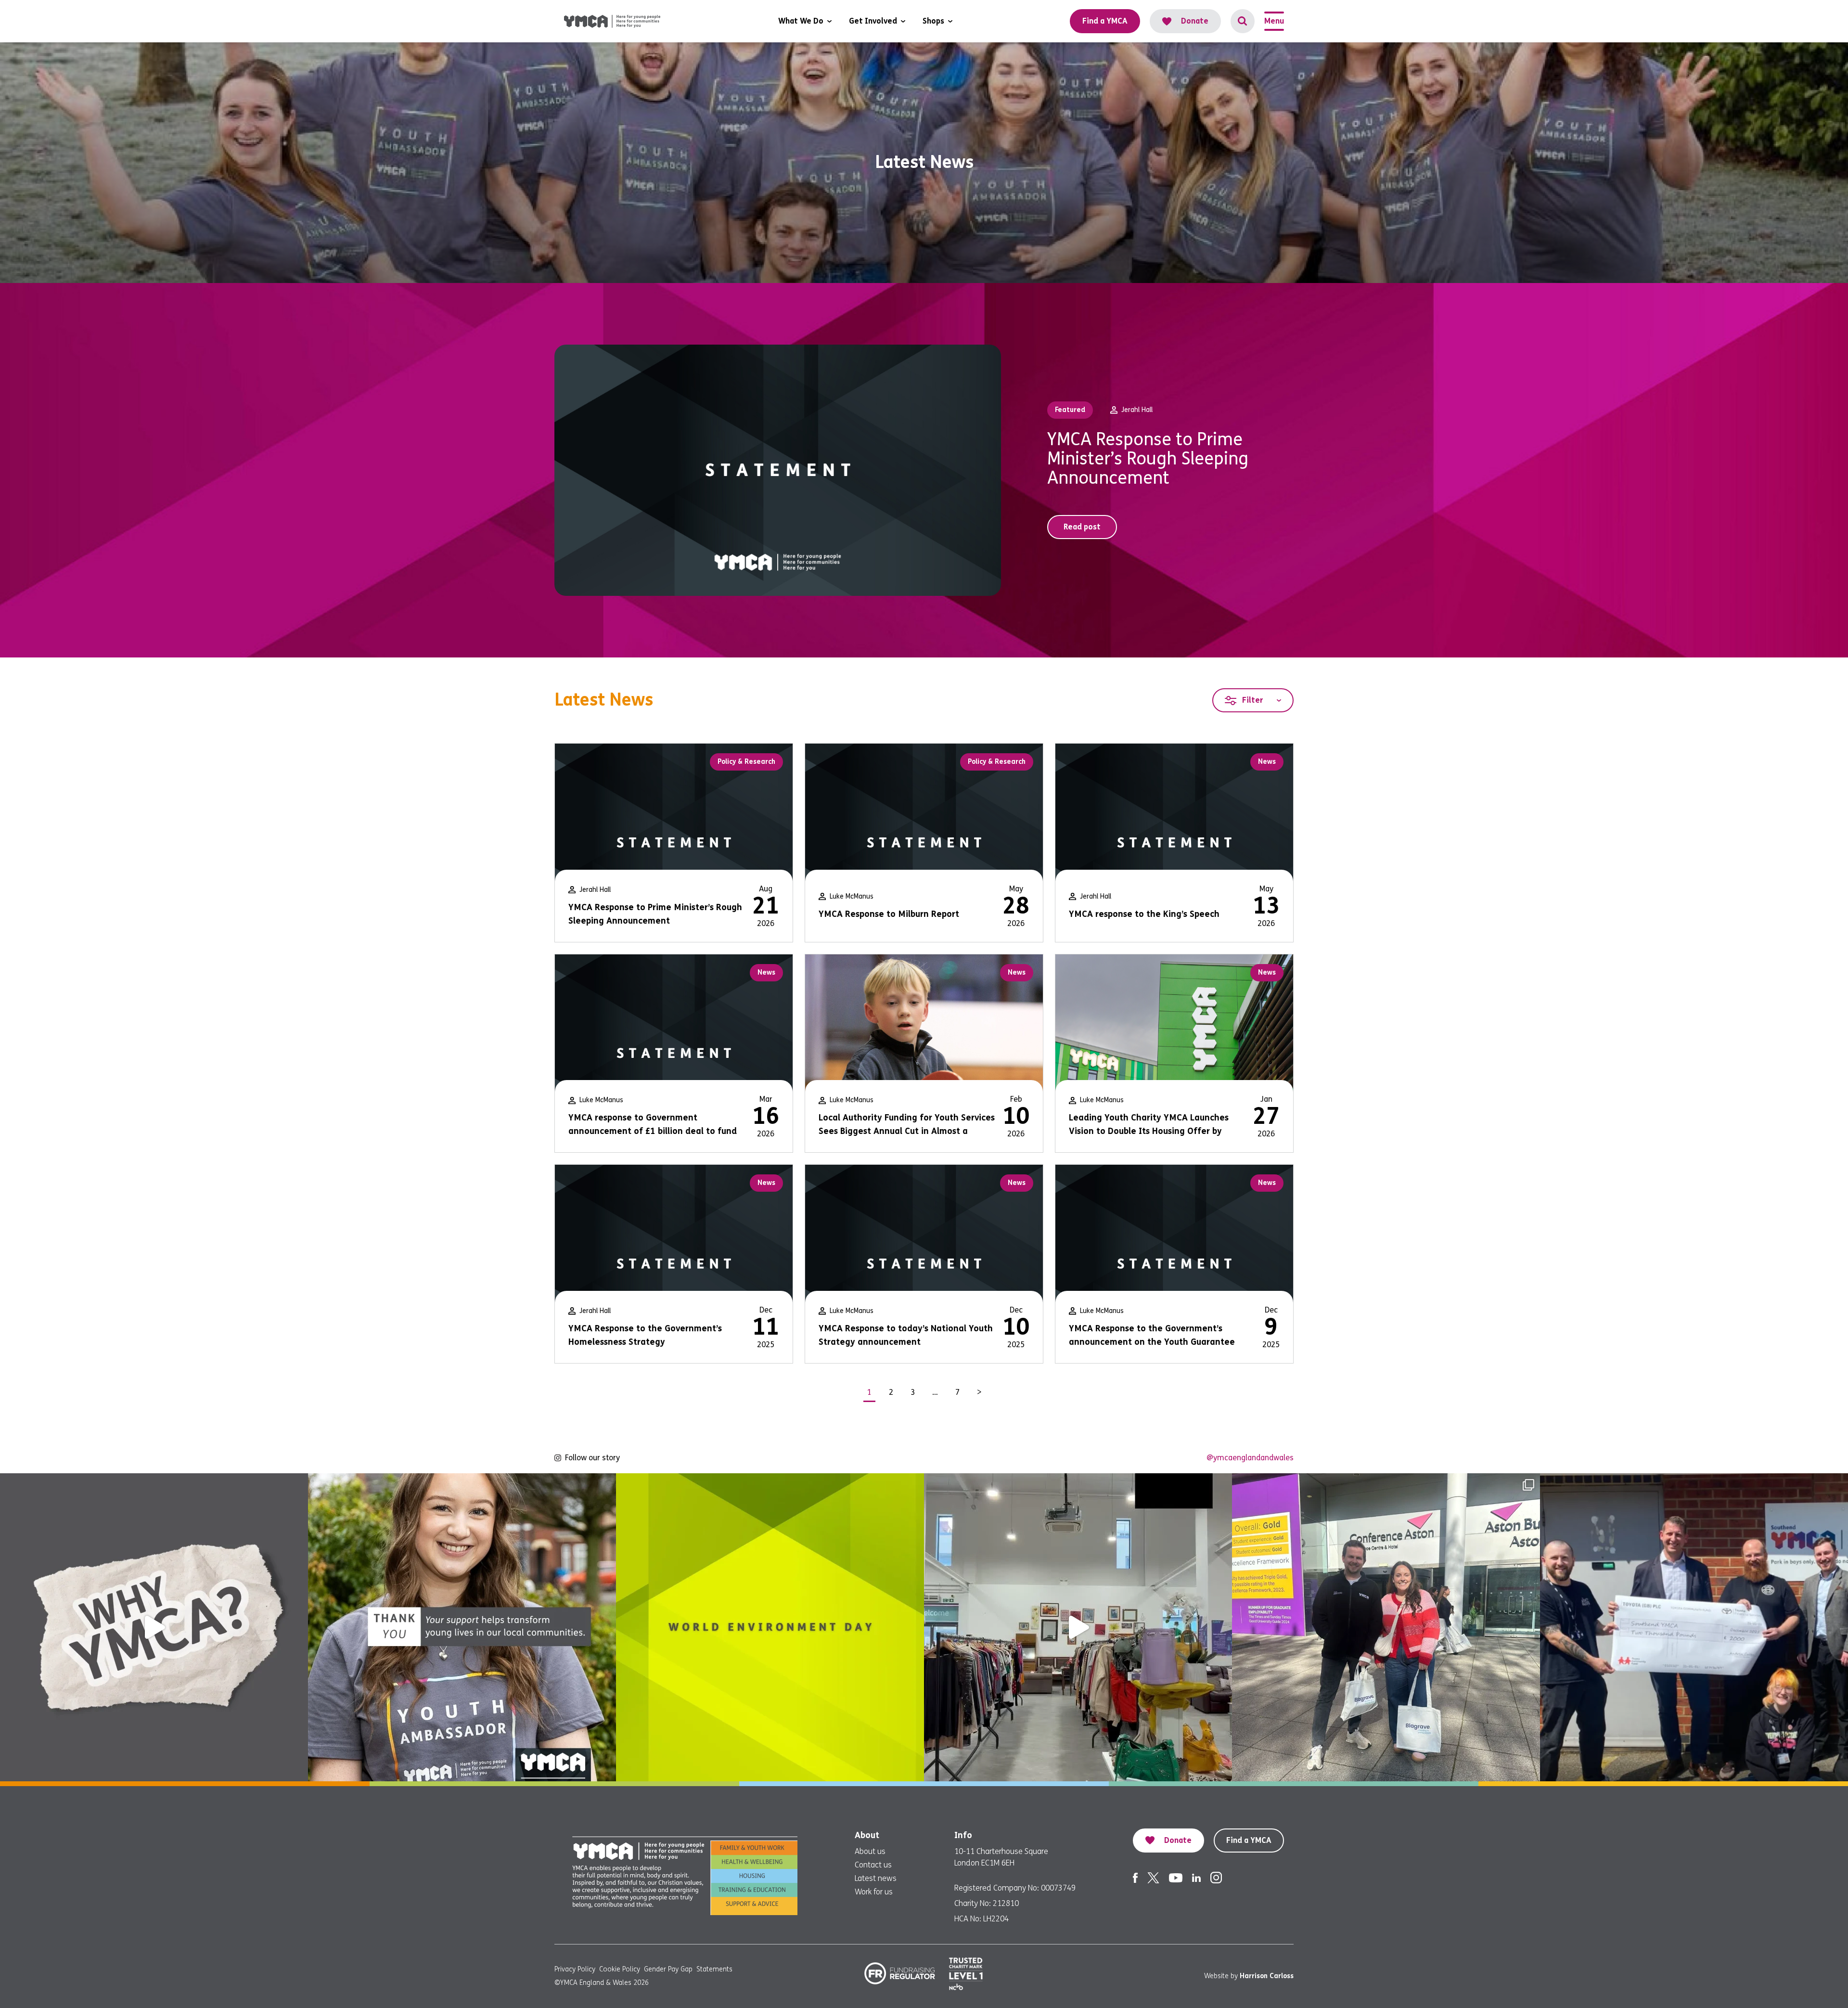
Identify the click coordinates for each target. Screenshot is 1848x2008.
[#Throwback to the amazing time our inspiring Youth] (1386, 1627)
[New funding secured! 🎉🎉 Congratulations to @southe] (1694, 1627)
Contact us (873, 1865)
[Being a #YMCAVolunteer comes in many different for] (462, 1627)
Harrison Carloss (1267, 1976)
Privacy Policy (575, 1969)
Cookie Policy (620, 1969)
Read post (1082, 527)
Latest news (876, 1878)
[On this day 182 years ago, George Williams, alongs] (154, 1627)
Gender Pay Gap (668, 1969)
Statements (714, 1969)
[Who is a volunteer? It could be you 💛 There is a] (1078, 1627)
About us (870, 1851)
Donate (1195, 21)
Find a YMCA (1249, 1840)
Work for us (874, 1892)
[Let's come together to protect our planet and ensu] (770, 1627)
